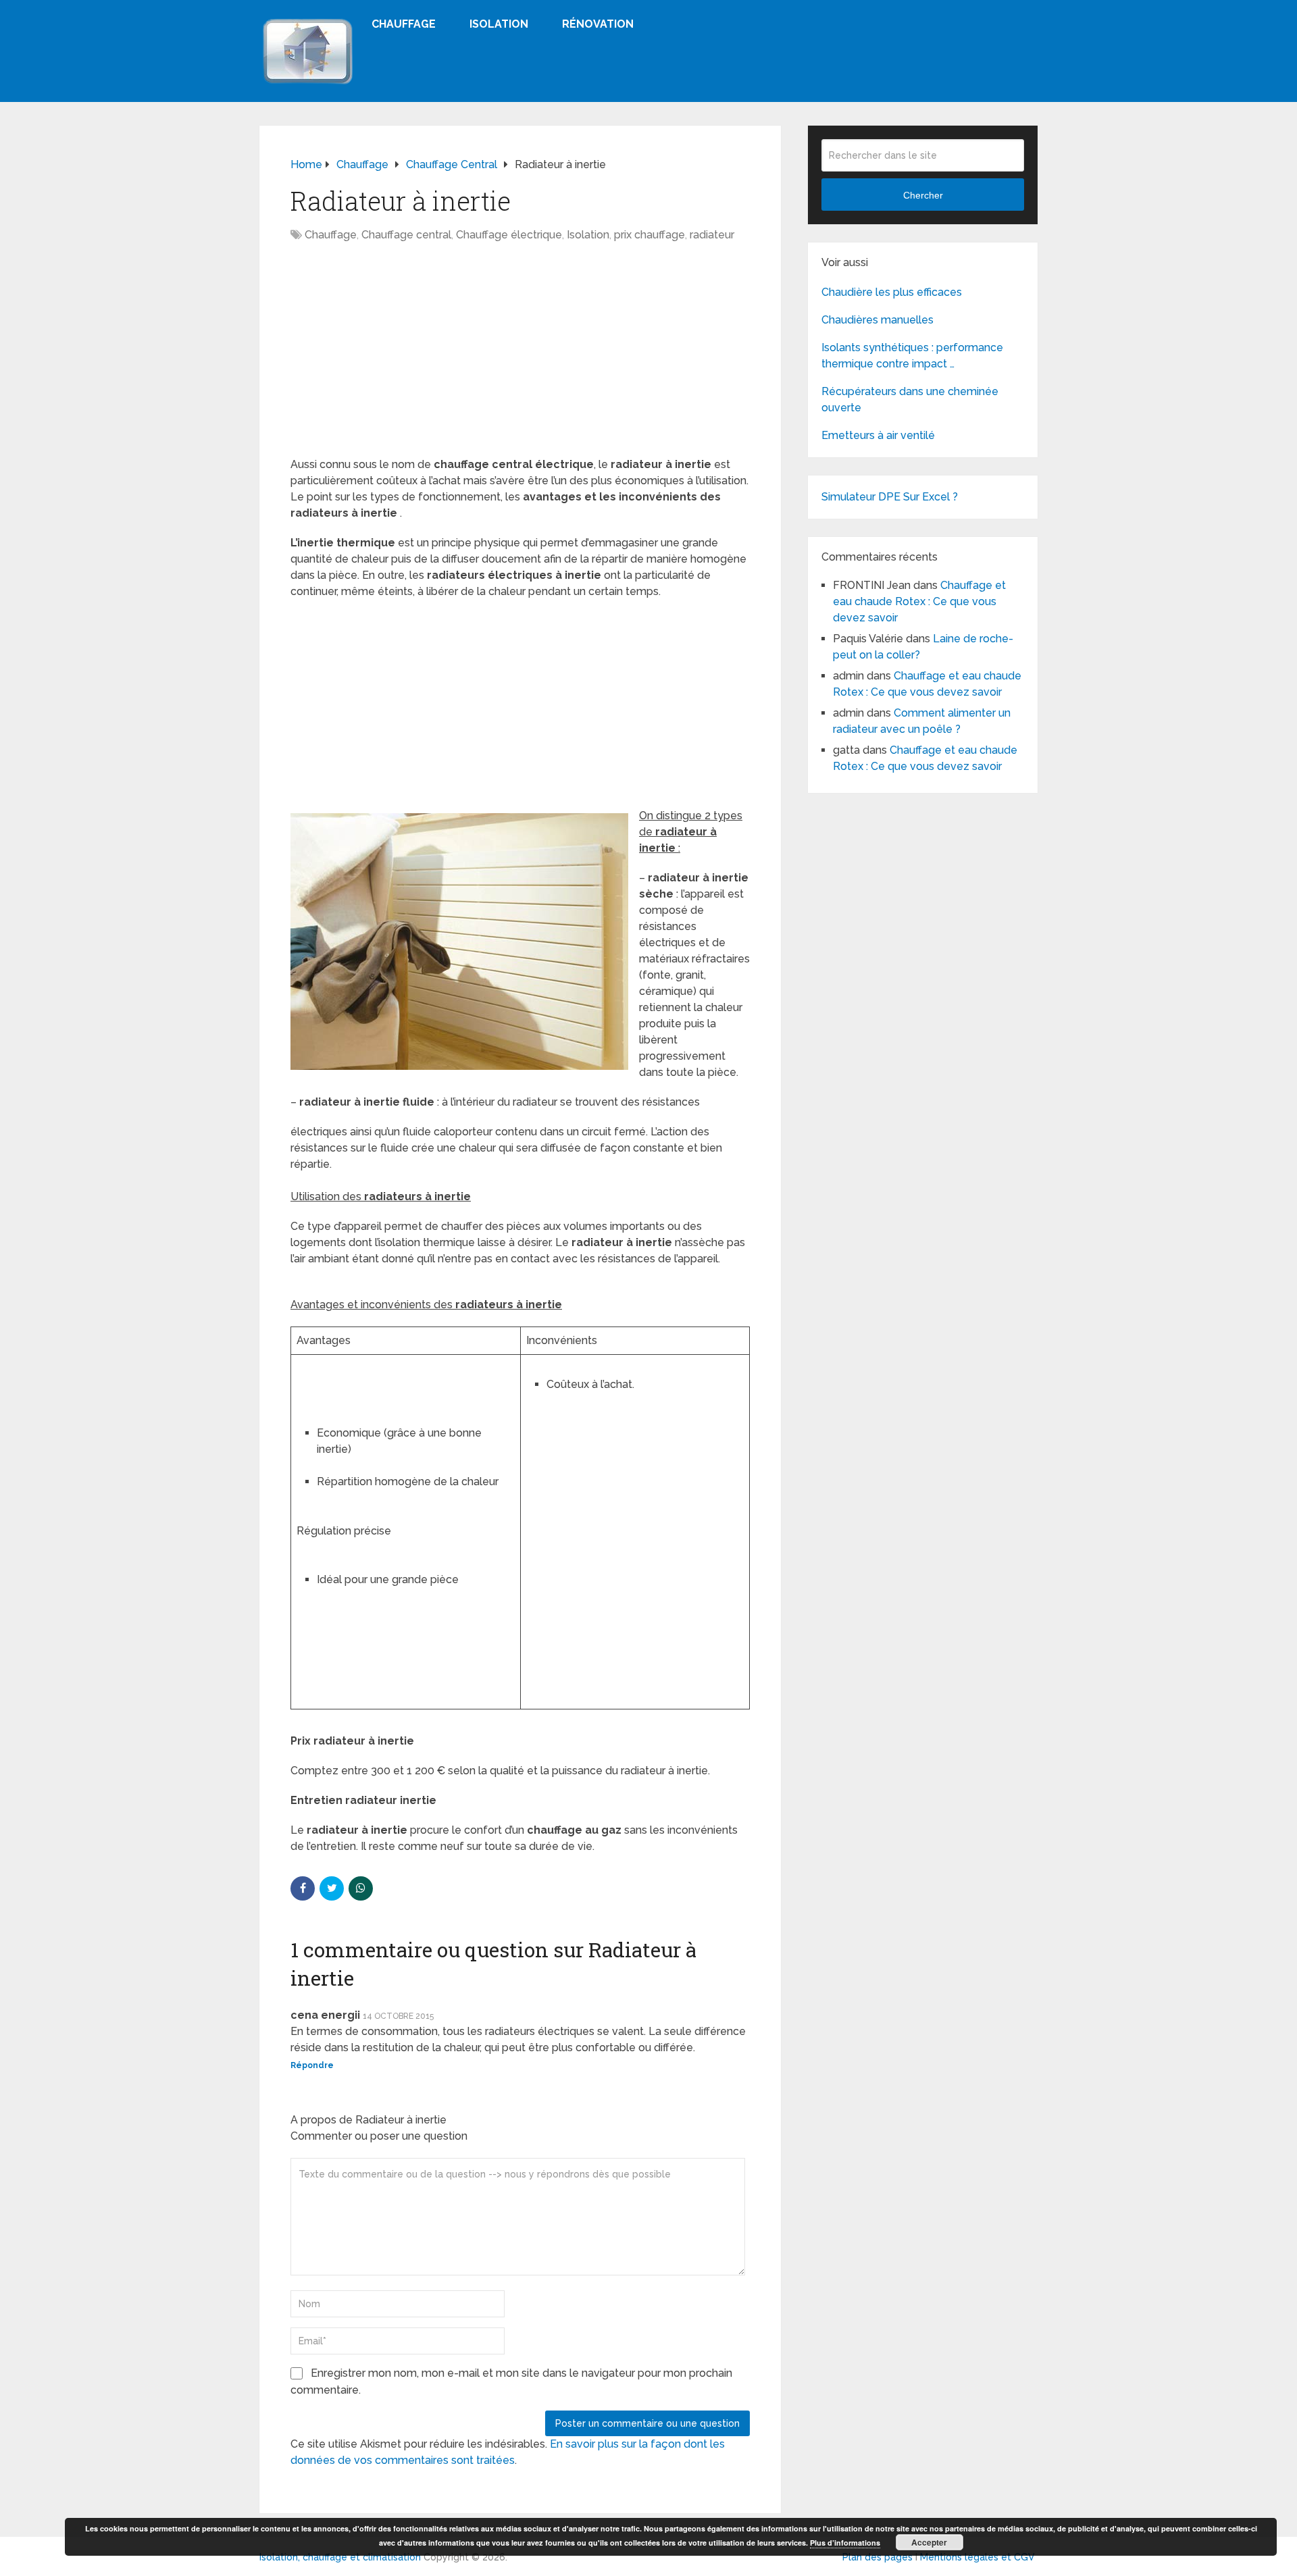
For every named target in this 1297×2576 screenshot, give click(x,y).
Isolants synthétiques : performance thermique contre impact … (912, 356)
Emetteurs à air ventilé (878, 435)
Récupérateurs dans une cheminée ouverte (910, 400)
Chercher (923, 195)
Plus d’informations (845, 2543)
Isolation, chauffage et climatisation (340, 2557)
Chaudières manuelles (878, 320)
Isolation (499, 24)
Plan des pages (878, 2557)
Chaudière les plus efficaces (892, 292)
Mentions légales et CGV (977, 2557)
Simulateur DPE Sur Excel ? (890, 497)
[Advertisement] (520, 357)
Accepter (929, 2542)
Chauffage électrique (509, 235)
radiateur (712, 235)
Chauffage (404, 24)
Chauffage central (406, 235)
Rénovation (598, 24)
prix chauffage (650, 235)
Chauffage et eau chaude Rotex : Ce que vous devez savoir (919, 601)
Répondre (312, 2065)
